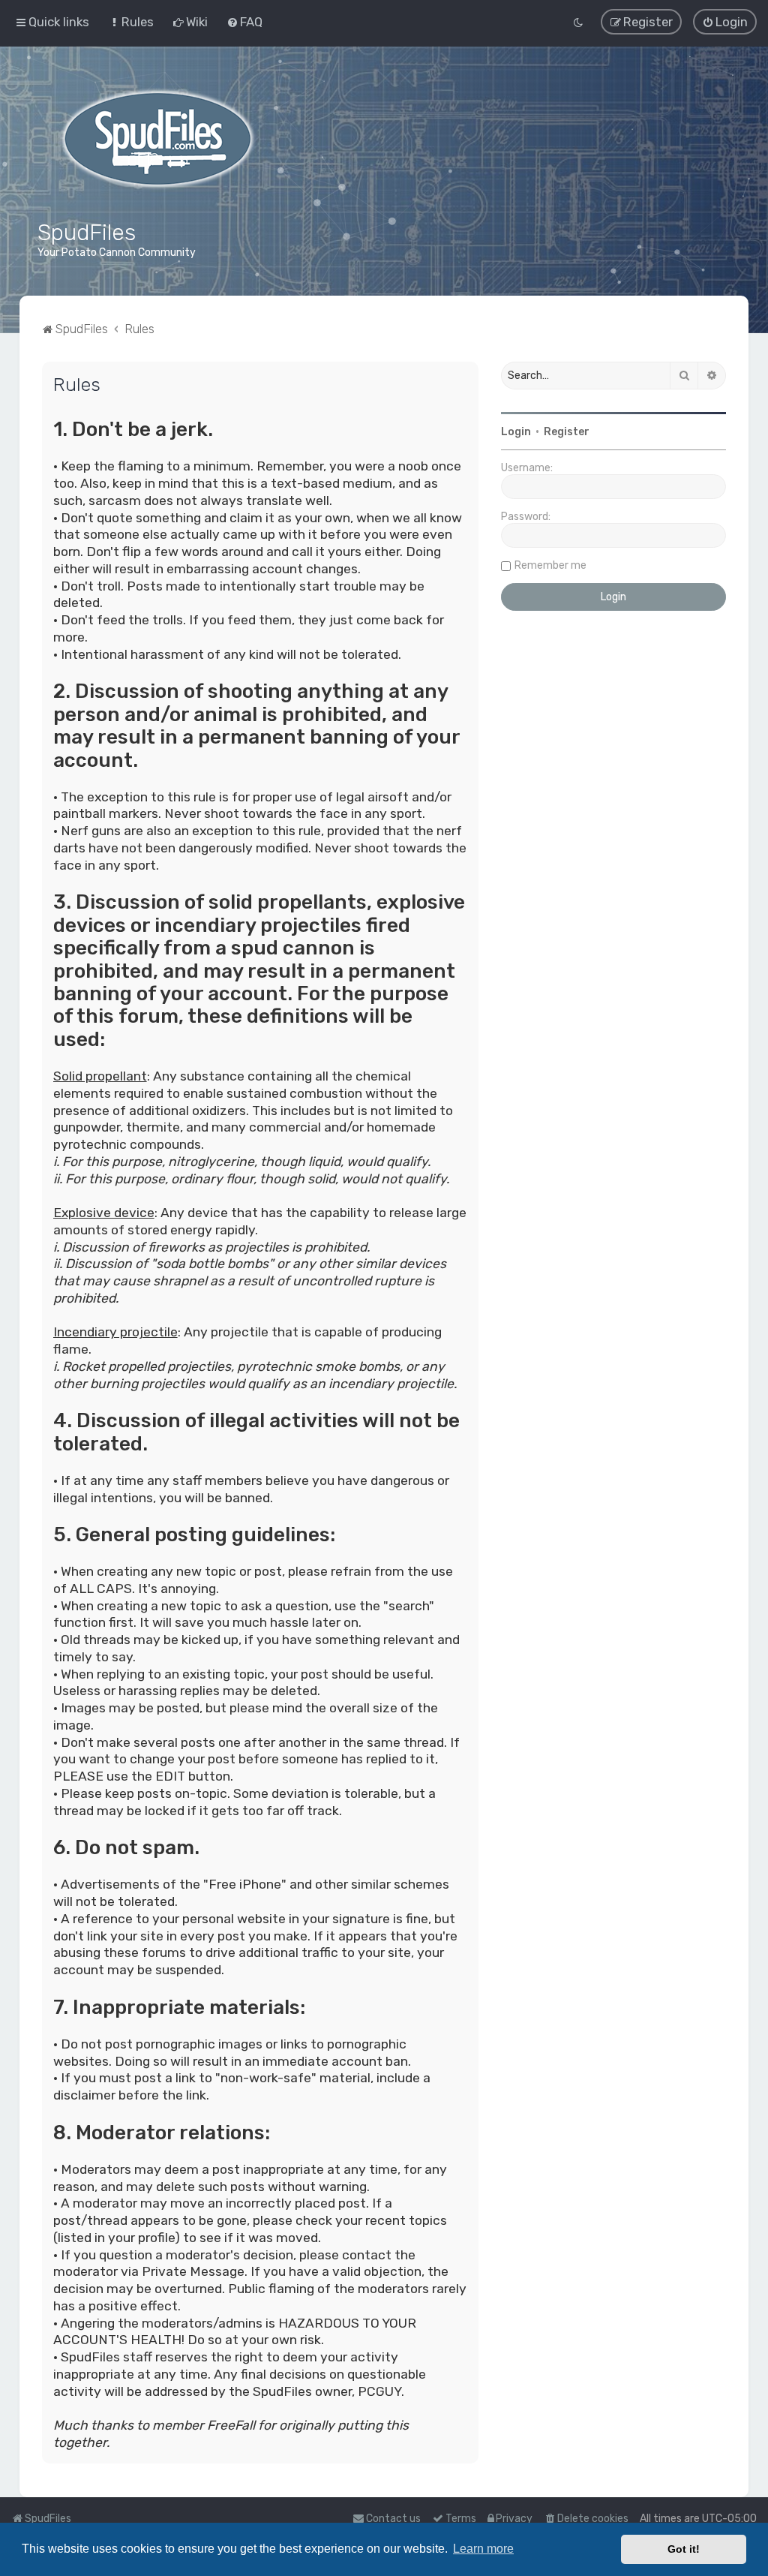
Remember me (550, 565)
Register (567, 432)
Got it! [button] (684, 2549)
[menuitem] (131, 22)
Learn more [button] (483, 2549)
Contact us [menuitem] (393, 2519)
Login (516, 432)
